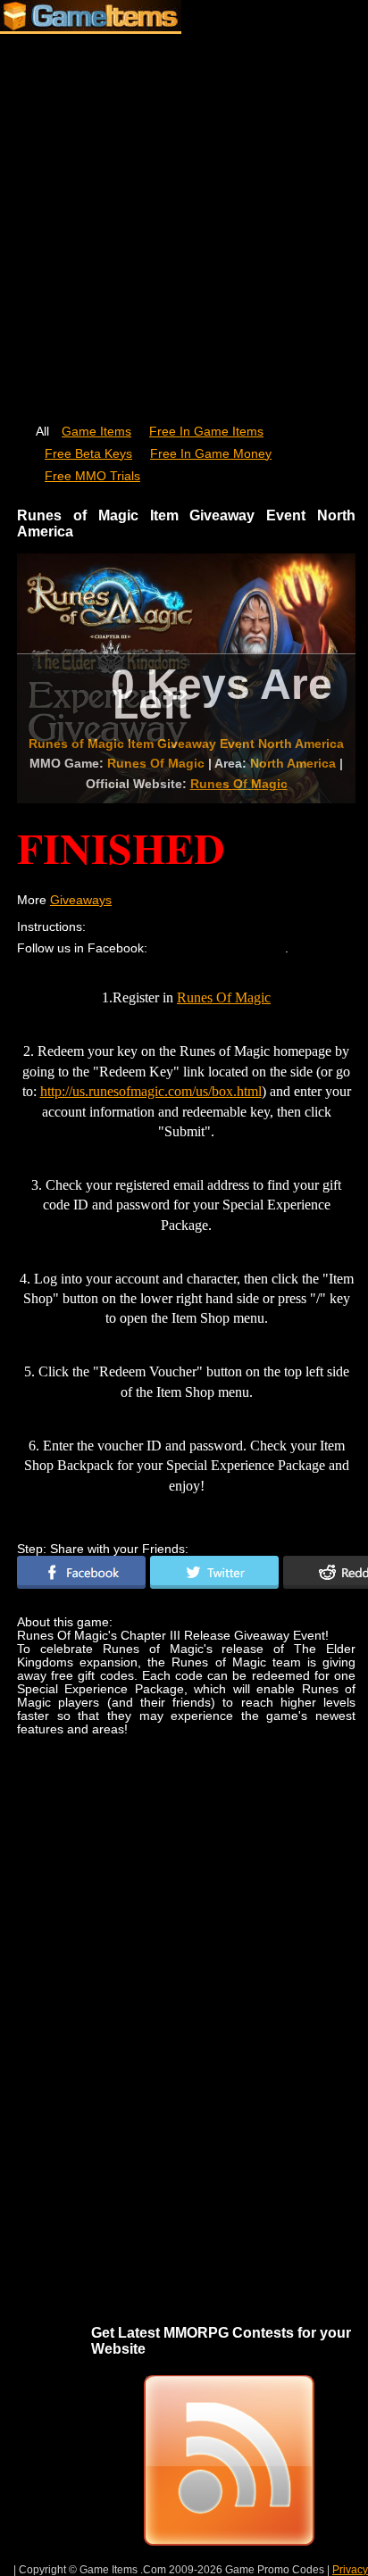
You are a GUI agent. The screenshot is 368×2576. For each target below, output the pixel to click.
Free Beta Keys (88, 454)
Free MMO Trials (92, 476)
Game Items (96, 432)
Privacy (350, 2570)
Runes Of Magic (239, 784)
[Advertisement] (184, 220)
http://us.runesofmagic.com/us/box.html (151, 1091)
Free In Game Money (211, 454)
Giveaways (81, 900)
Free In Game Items (206, 432)
